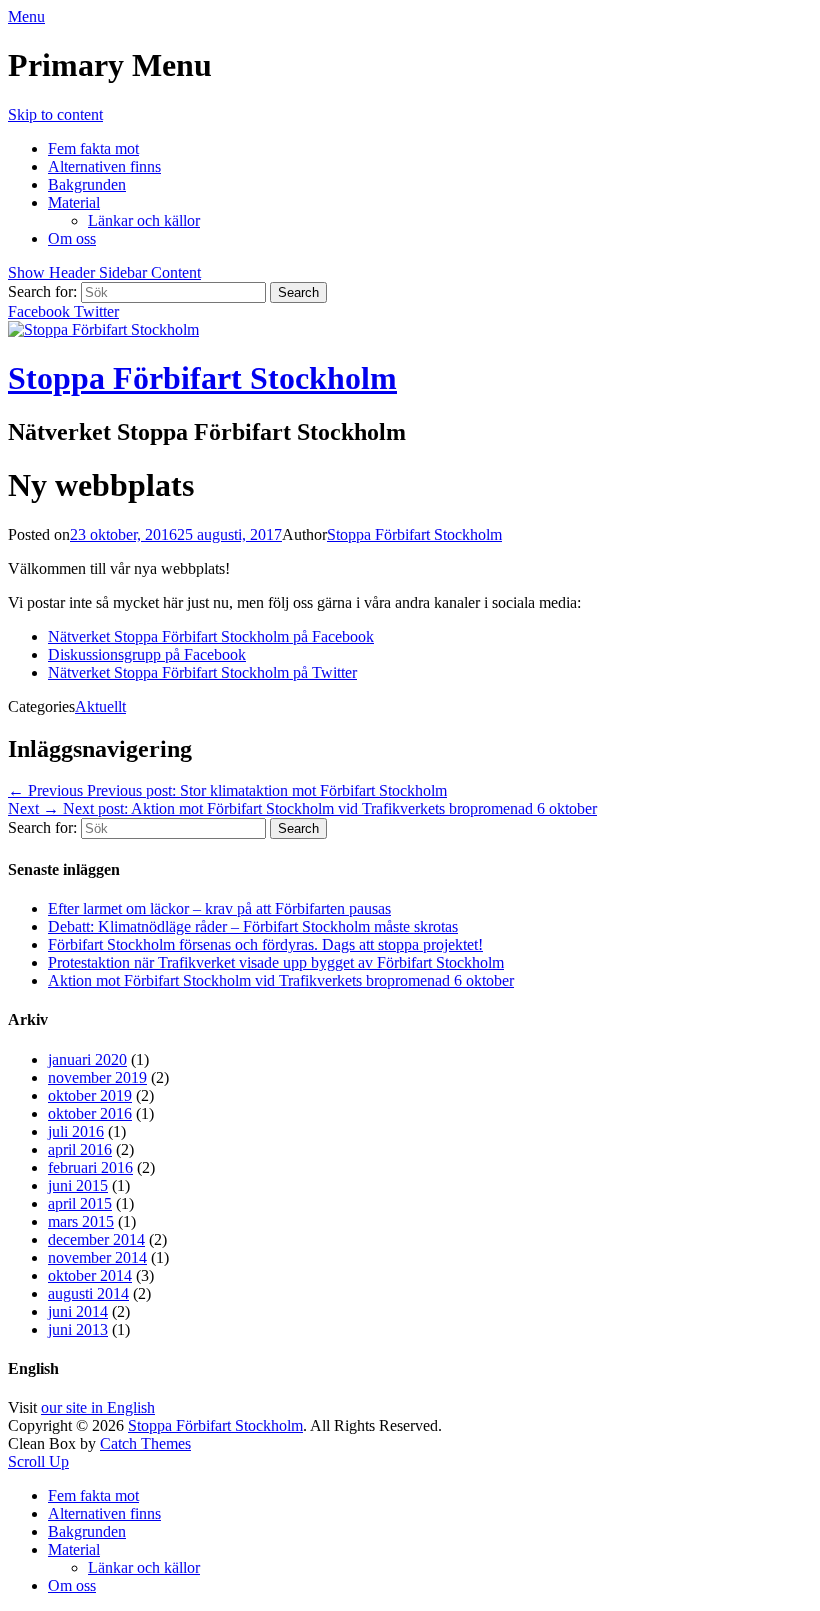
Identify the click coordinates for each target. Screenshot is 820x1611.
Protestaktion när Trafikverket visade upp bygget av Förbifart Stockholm (276, 962)
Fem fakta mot (93, 148)
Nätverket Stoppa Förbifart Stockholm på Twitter (202, 672)
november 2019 (97, 1077)
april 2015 (80, 1203)
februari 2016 (90, 1167)
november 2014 (97, 1257)
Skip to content (55, 114)
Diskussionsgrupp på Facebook (147, 654)
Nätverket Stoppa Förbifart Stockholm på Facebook (211, 636)
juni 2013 (78, 1329)
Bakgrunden (87, 184)
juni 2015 (78, 1185)
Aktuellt (100, 706)
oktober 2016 (90, 1113)
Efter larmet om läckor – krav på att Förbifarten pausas (219, 908)
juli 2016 (76, 1131)
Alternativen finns (104, 166)
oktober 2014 (90, 1275)
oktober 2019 (90, 1095)
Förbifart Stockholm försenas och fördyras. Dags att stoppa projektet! (265, 944)
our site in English (98, 1407)
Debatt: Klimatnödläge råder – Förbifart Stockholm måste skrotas (253, 926)
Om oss (72, 238)
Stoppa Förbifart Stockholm (202, 378)
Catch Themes (145, 1443)
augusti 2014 (88, 1293)
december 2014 (96, 1239)
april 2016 (80, 1149)
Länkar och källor (144, 220)
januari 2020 (87, 1059)
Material (74, 202)
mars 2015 (81, 1221)
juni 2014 (78, 1311)
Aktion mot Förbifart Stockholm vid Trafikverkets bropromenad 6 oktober (281, 980)
